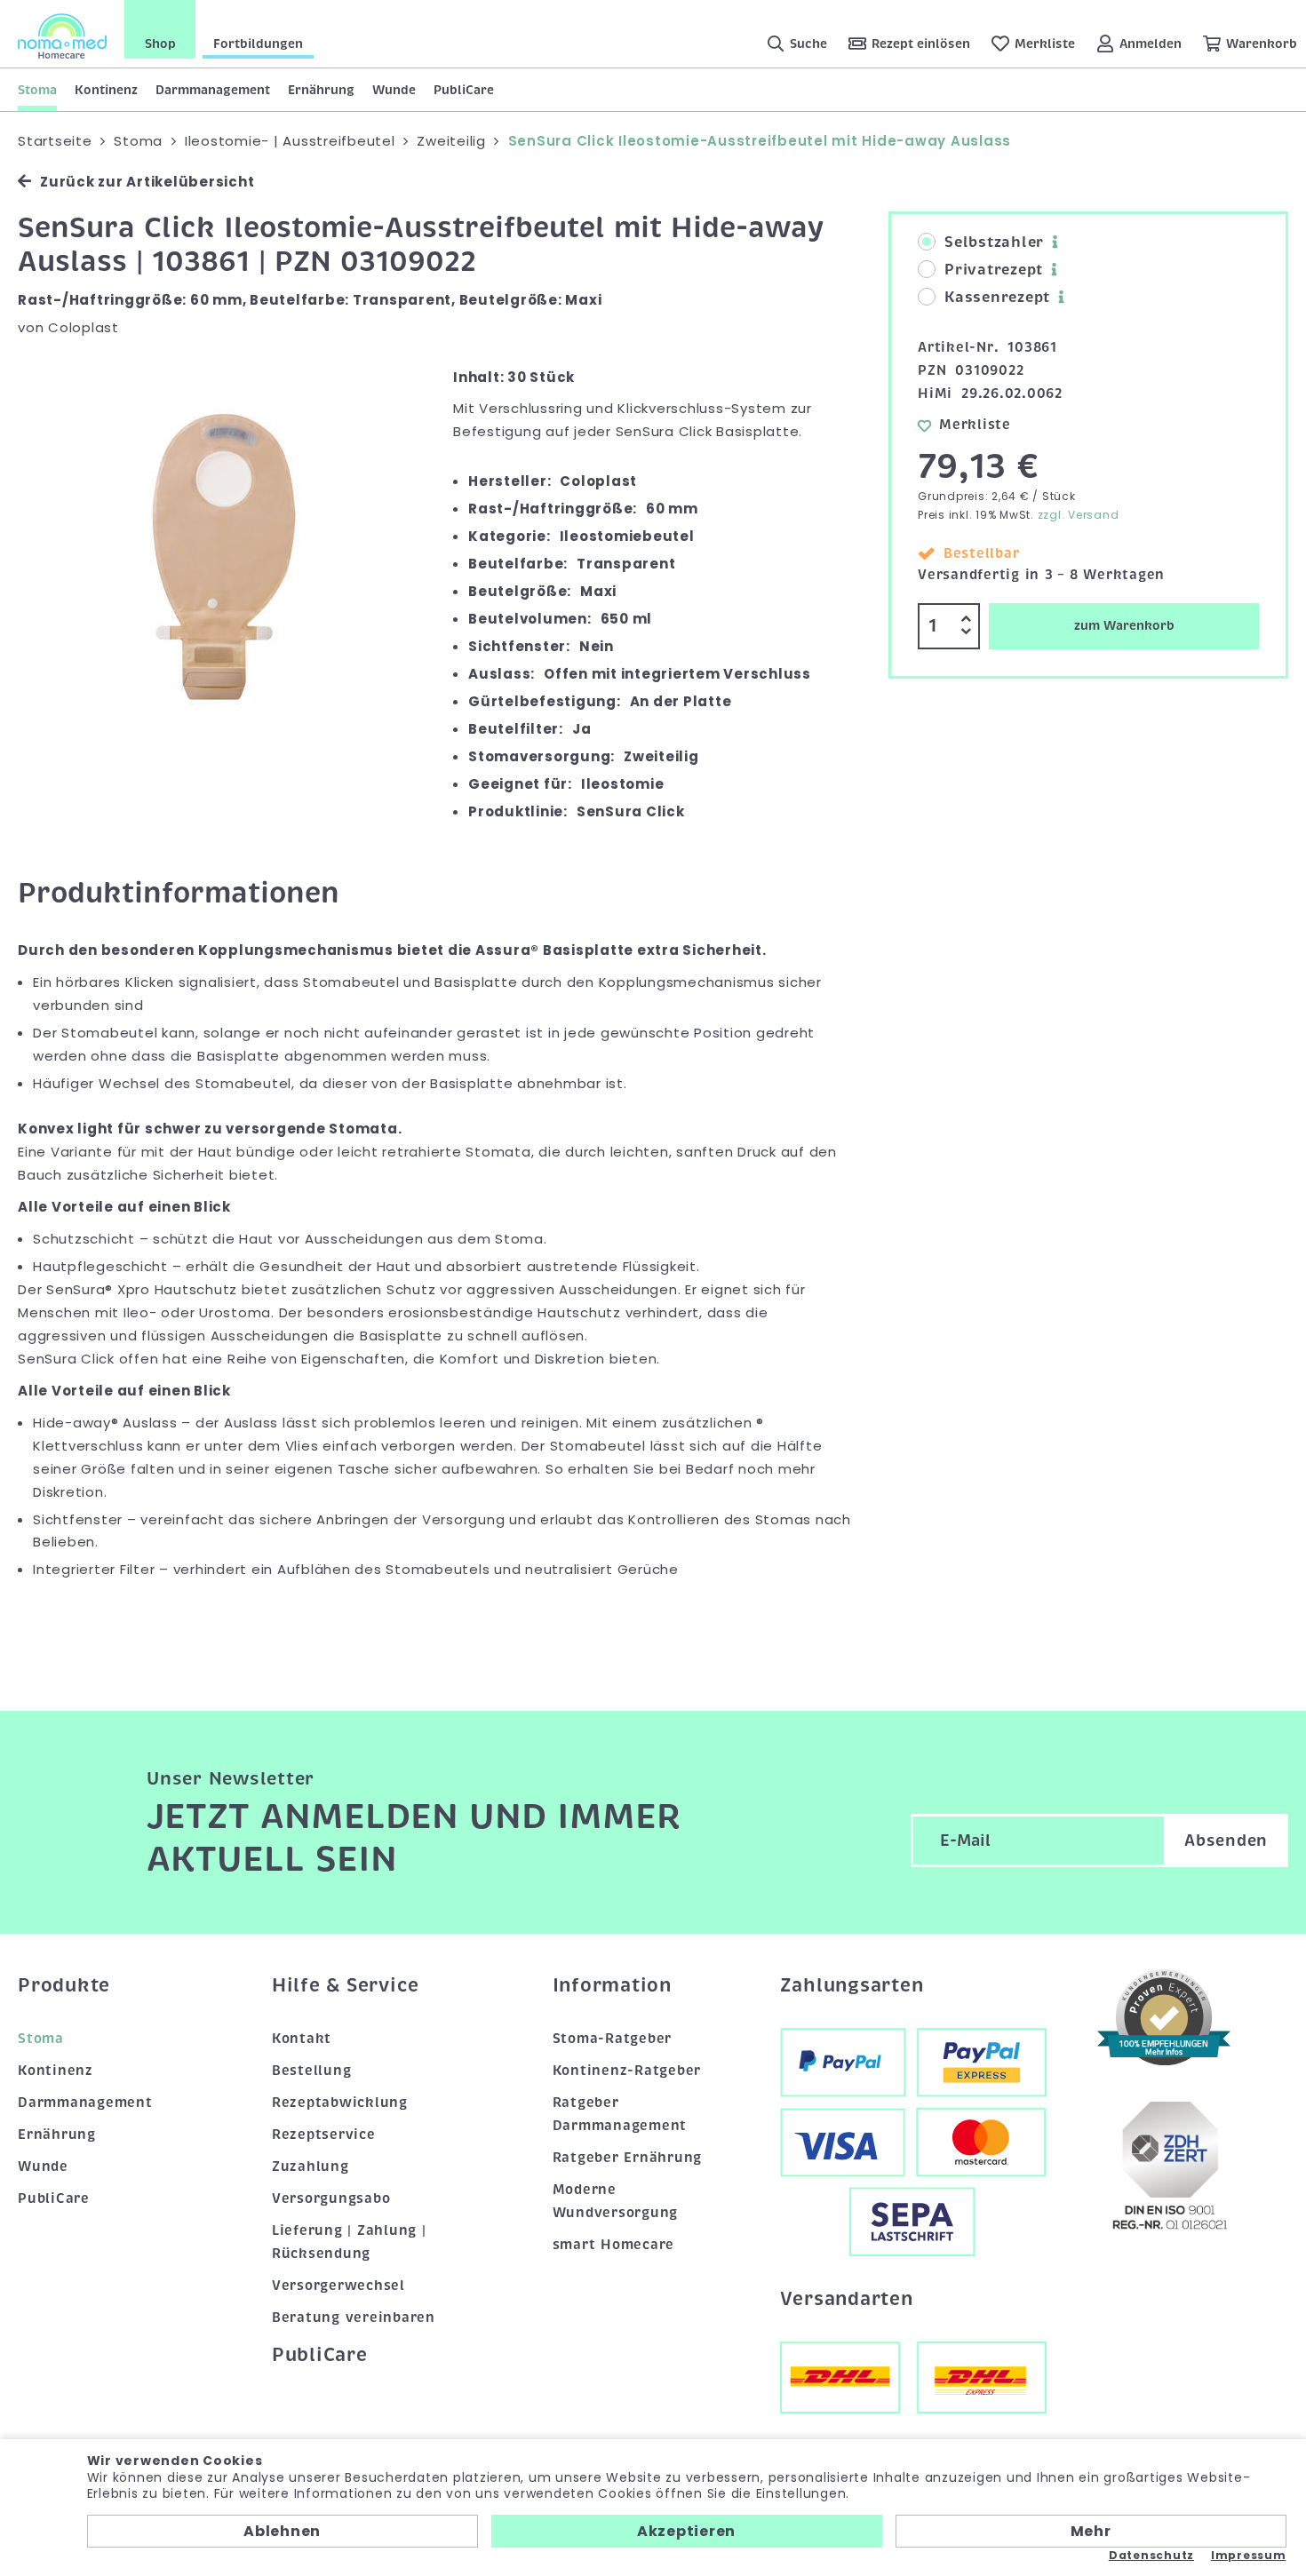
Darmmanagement (213, 90)
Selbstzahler (994, 242)
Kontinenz (106, 90)
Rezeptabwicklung (340, 2103)
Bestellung (312, 2071)
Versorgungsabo (331, 2198)
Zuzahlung (311, 2167)
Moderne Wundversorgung (616, 2201)
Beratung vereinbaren (354, 2318)
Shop (160, 44)
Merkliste (975, 425)
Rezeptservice (324, 2135)
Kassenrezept (997, 298)
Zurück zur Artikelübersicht (147, 182)
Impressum (1249, 2556)
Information (612, 1985)
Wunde (394, 90)
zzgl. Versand (1079, 515)
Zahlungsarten (852, 1985)
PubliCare (464, 90)
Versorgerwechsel (338, 2286)
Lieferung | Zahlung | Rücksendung (349, 2242)
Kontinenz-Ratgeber (627, 2071)
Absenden (1226, 1841)
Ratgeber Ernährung (628, 2158)
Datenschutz (1151, 2556)
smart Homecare (614, 2245)
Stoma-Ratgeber (613, 2039)
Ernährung (321, 90)
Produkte (64, 1985)
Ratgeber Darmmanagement (620, 2114)
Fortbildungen (258, 44)
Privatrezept (994, 270)
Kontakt (302, 2039)
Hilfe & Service (346, 1985)
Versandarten (847, 2299)
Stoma (37, 90)
